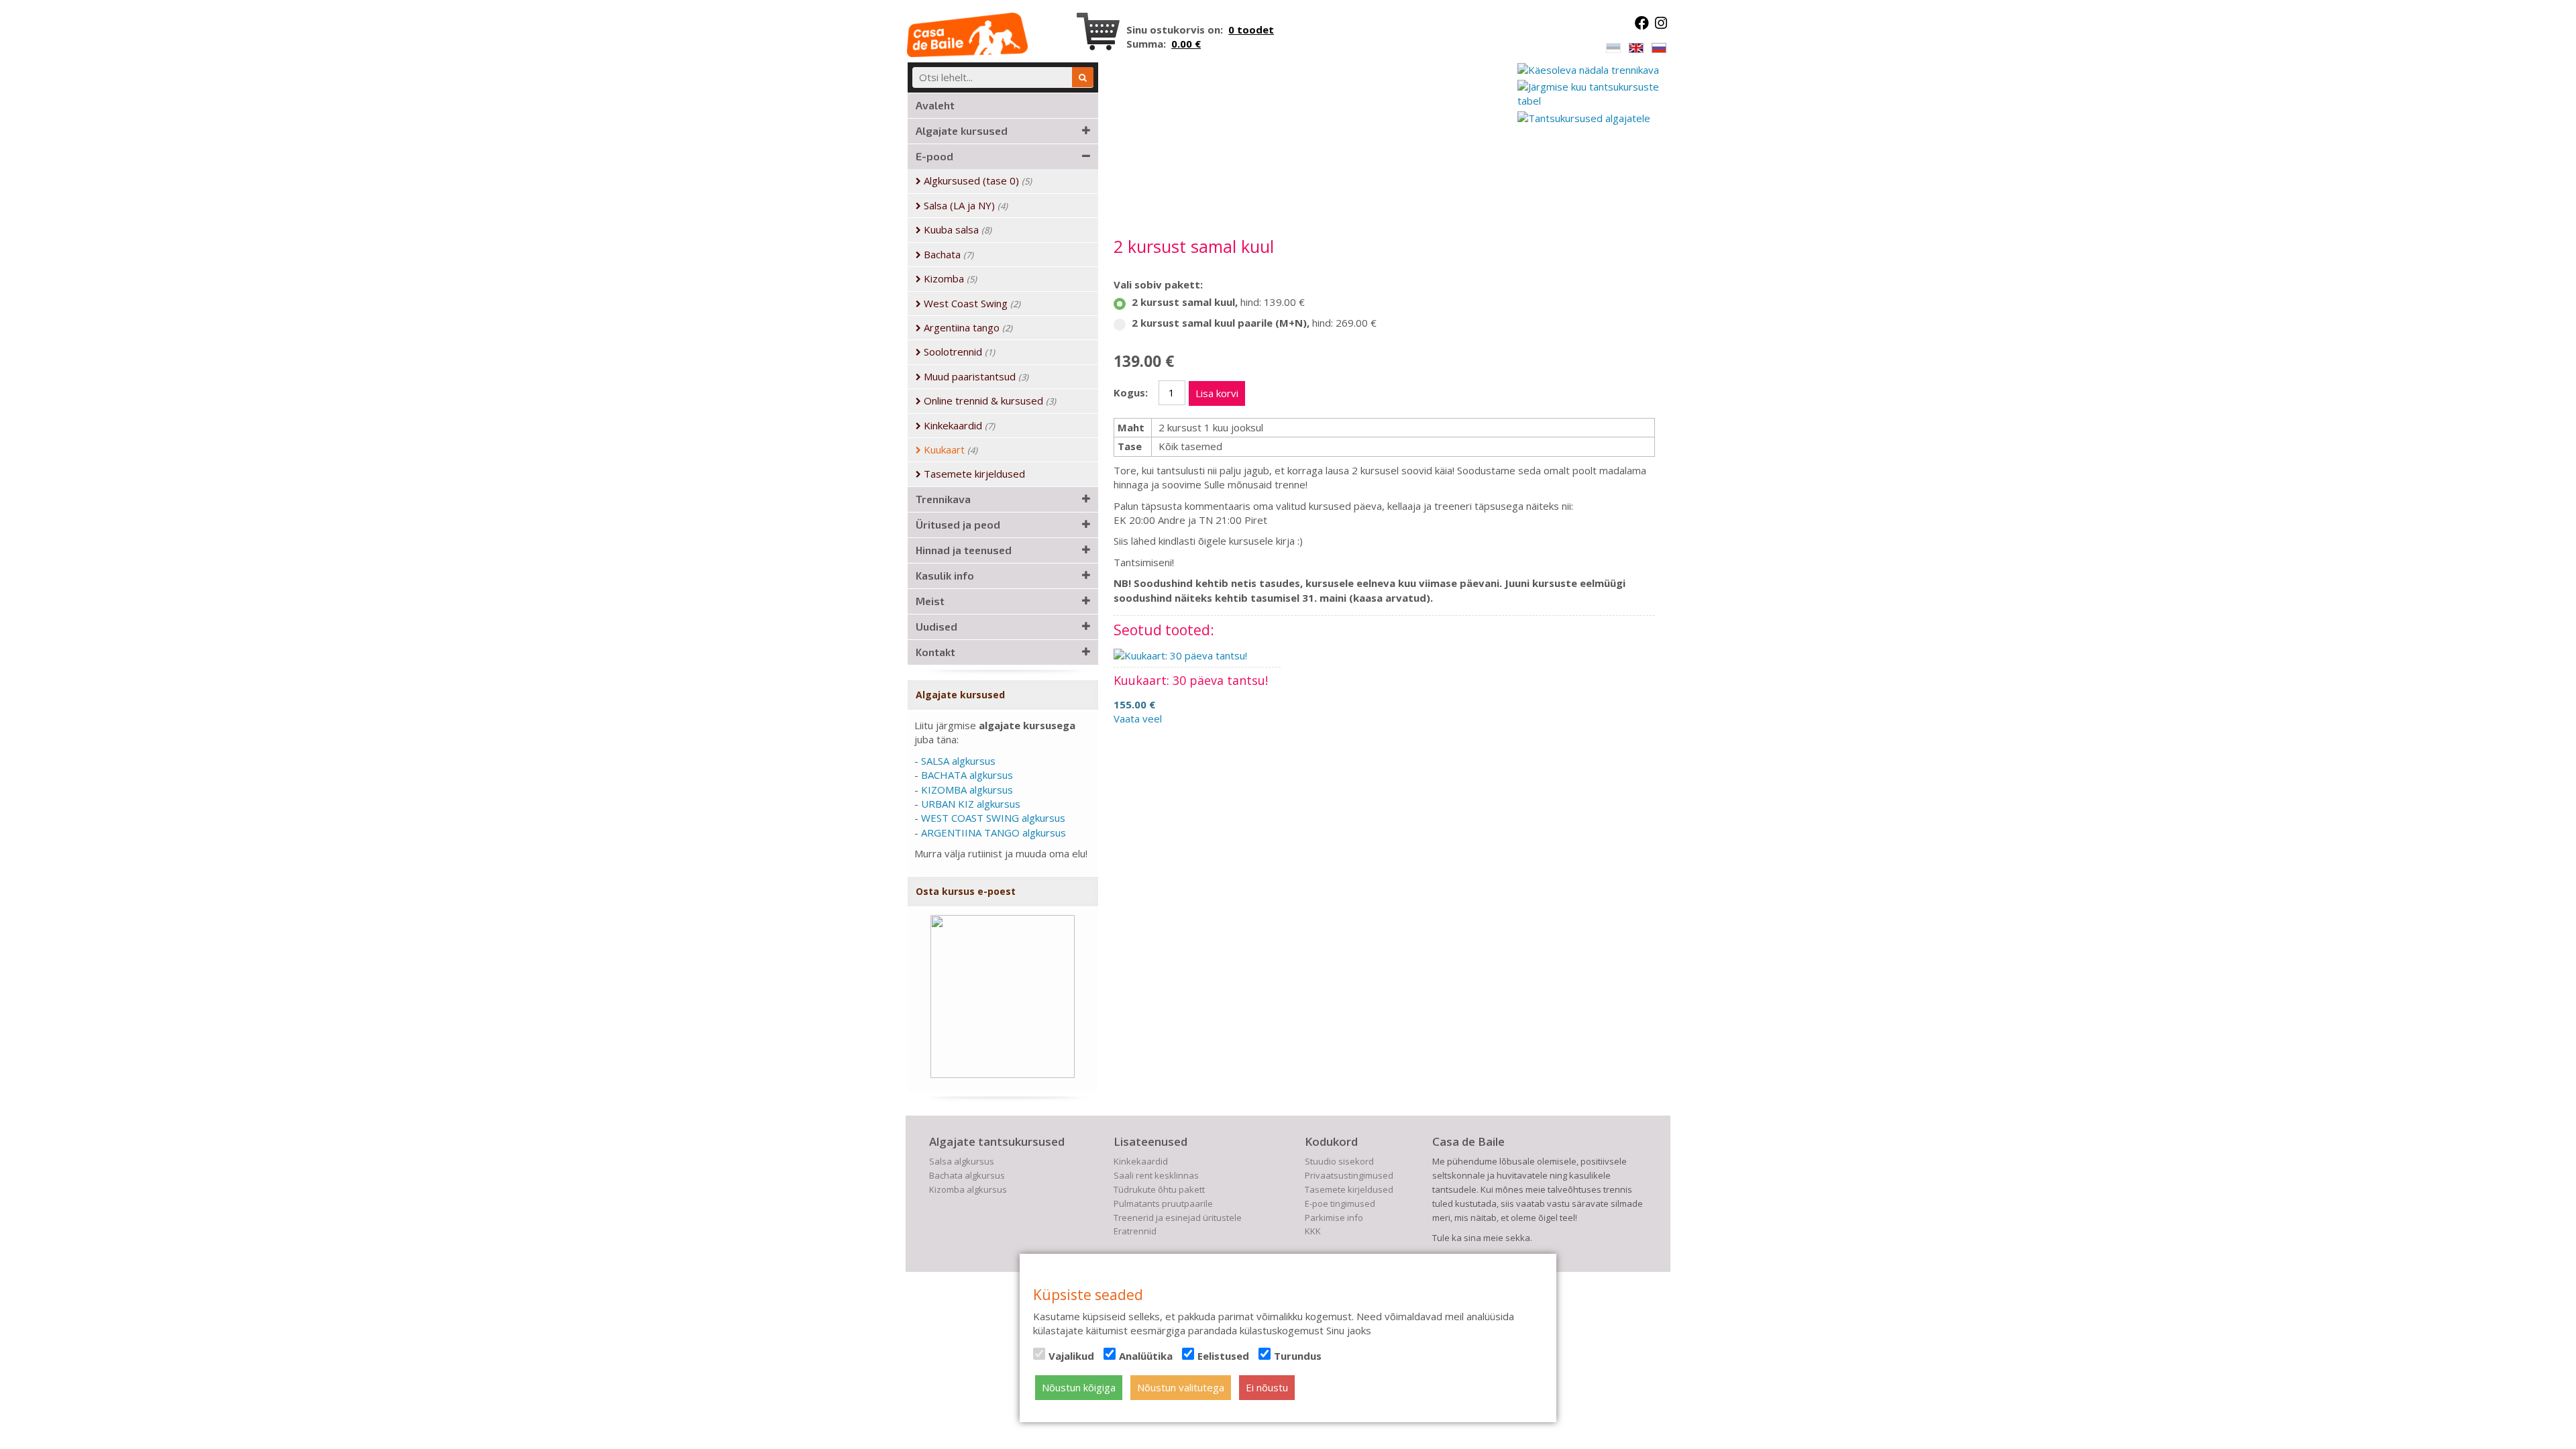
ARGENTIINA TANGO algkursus (994, 833)
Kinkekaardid (1141, 1161)
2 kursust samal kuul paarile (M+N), (1254, 323)
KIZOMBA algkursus (967, 790)
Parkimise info (1334, 1218)
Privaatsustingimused (1349, 1175)
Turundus (1298, 1356)
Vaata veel (1138, 718)
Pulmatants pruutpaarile (1163, 1203)
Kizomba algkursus (968, 1189)
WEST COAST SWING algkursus (993, 818)
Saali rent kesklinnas (1156, 1175)
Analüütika (1146, 1356)
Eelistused (1223, 1356)
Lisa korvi (1217, 393)
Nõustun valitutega (1181, 1387)
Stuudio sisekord (1339, 1161)
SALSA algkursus (958, 761)
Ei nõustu (1267, 1387)
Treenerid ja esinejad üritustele (1178, 1218)
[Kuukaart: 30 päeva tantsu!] (1180, 655)
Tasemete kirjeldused (1349, 1189)
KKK (1313, 1231)
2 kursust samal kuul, (1218, 302)
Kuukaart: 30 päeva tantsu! (1191, 680)
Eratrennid (1135, 1231)
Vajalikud (1071, 1356)
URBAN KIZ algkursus (971, 804)
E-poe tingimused (1340, 1203)
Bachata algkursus (967, 1175)
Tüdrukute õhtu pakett (1159, 1189)
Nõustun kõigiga (1079, 1387)
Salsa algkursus (962, 1161)
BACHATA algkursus (967, 775)
